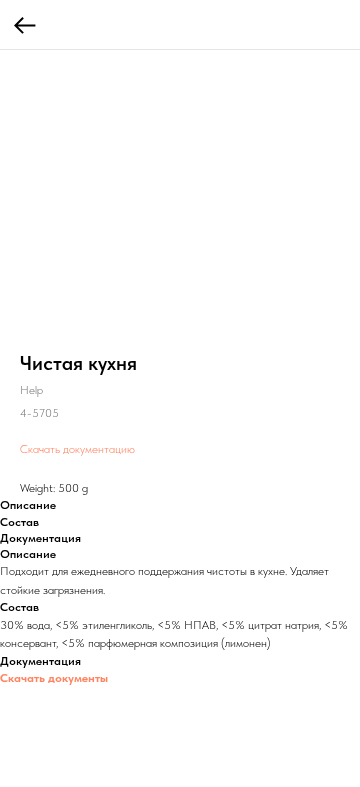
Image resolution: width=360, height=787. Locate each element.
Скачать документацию (77, 449)
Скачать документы (54, 678)
